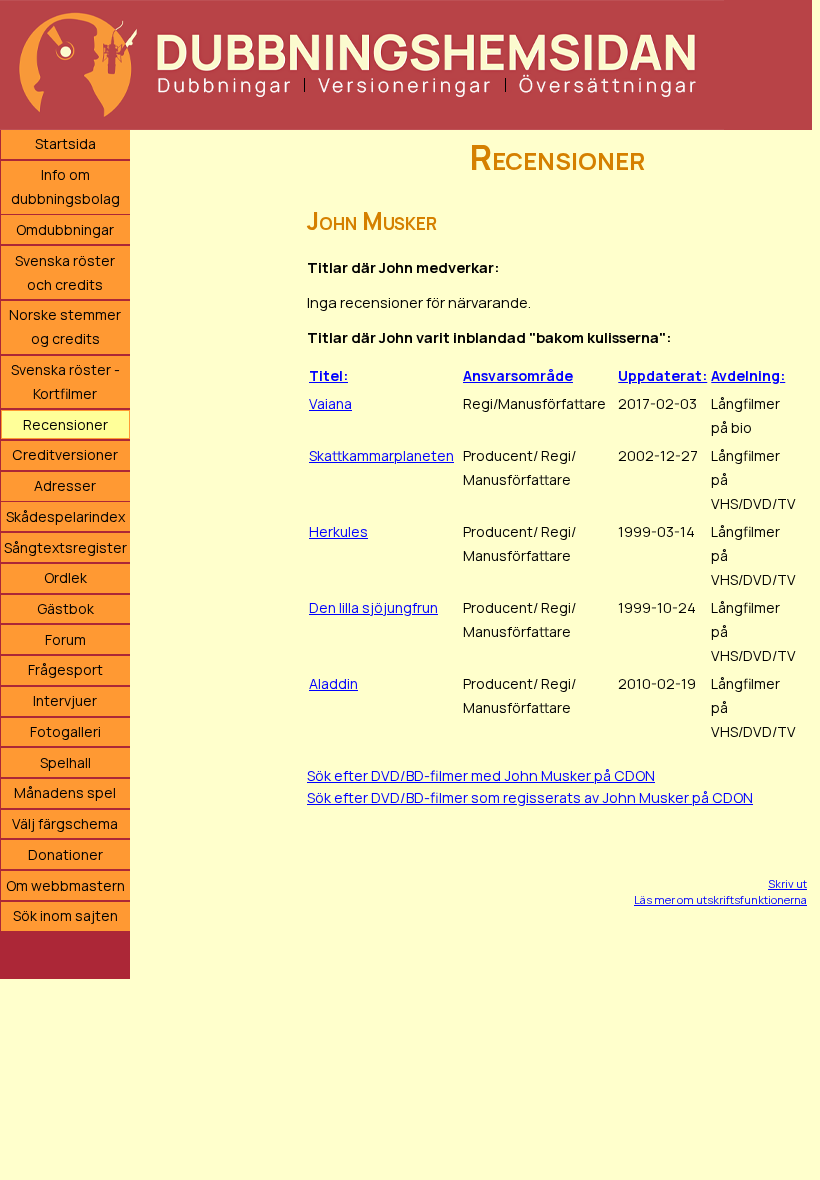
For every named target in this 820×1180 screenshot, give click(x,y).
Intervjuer (65, 700)
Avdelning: (748, 375)
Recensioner (65, 424)
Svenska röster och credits (65, 272)
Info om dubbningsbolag (65, 186)
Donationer (65, 854)
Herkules (338, 531)
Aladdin (333, 683)
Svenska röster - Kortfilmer (65, 381)
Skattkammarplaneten (381, 455)
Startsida (65, 143)
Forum (65, 639)
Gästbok (65, 608)
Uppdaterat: (662, 375)
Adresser (65, 485)
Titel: (328, 375)
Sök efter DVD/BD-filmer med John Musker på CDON (481, 775)
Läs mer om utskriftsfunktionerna (720, 899)
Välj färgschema (65, 823)
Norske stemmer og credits (65, 326)
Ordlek (65, 577)
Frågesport (65, 669)
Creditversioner (65, 454)
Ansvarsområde (518, 375)
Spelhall (65, 762)
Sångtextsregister (65, 547)
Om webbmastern (65, 885)
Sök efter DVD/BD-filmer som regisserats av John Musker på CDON (530, 797)
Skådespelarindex (65, 516)
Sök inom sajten (65, 915)
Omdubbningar (65, 229)
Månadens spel (65, 792)
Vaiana (330, 403)
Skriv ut (787, 883)
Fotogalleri (65, 731)
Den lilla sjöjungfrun (373, 607)
